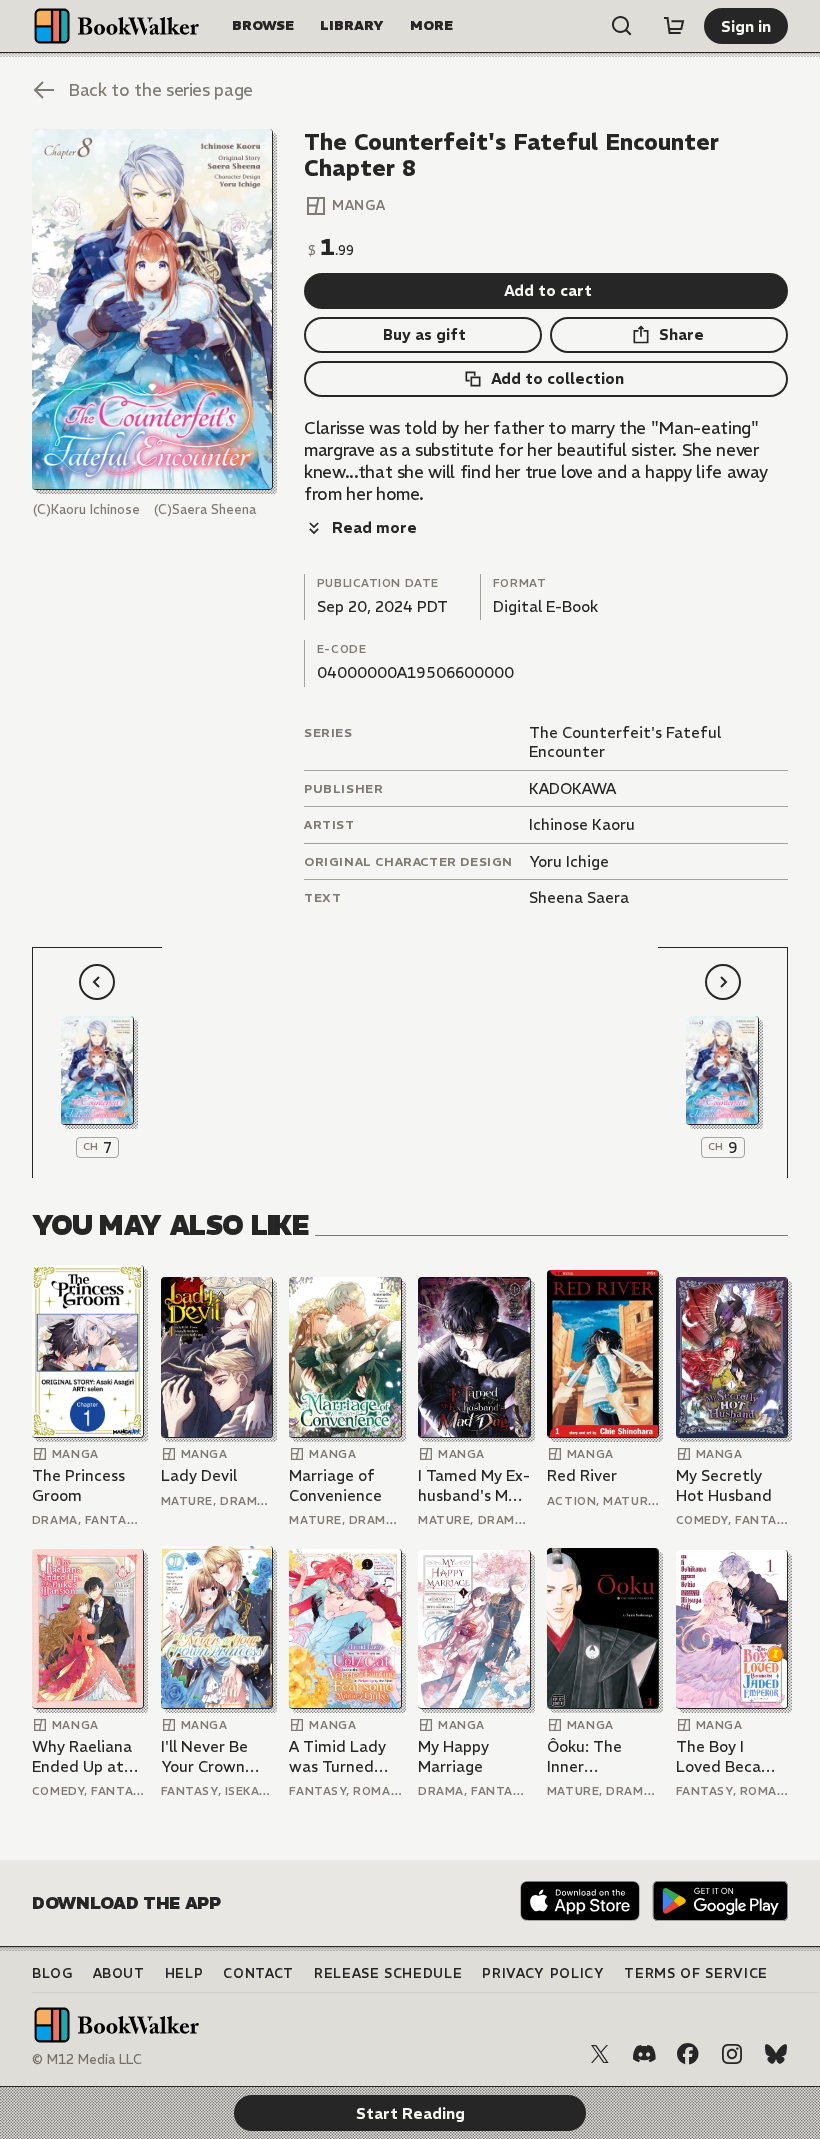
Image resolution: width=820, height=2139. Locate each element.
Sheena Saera (579, 897)
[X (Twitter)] (600, 2054)
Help (184, 1973)
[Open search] (622, 26)
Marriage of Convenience (335, 1485)
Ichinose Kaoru (582, 824)
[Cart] (674, 26)
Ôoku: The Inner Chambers (584, 1756)
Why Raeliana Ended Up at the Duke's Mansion (82, 1756)
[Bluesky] (776, 2054)
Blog (52, 1973)
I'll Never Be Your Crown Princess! (204, 1756)
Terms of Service (695, 1973)
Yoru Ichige (569, 861)
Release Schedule (388, 1973)
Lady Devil (199, 1475)
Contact (258, 1973)
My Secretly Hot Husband (724, 1485)
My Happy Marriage (453, 1756)
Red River (582, 1475)
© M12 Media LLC (87, 2059)
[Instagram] (732, 2054)
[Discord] (644, 2054)
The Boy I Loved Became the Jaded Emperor (730, 1756)
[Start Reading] (152, 309)
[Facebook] (688, 2054)
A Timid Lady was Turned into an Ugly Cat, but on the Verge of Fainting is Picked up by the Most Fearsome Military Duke (337, 1756)
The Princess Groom (78, 1485)
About (119, 1973)
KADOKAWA (572, 788)
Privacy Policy (543, 1973)
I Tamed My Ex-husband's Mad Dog (474, 1485)
